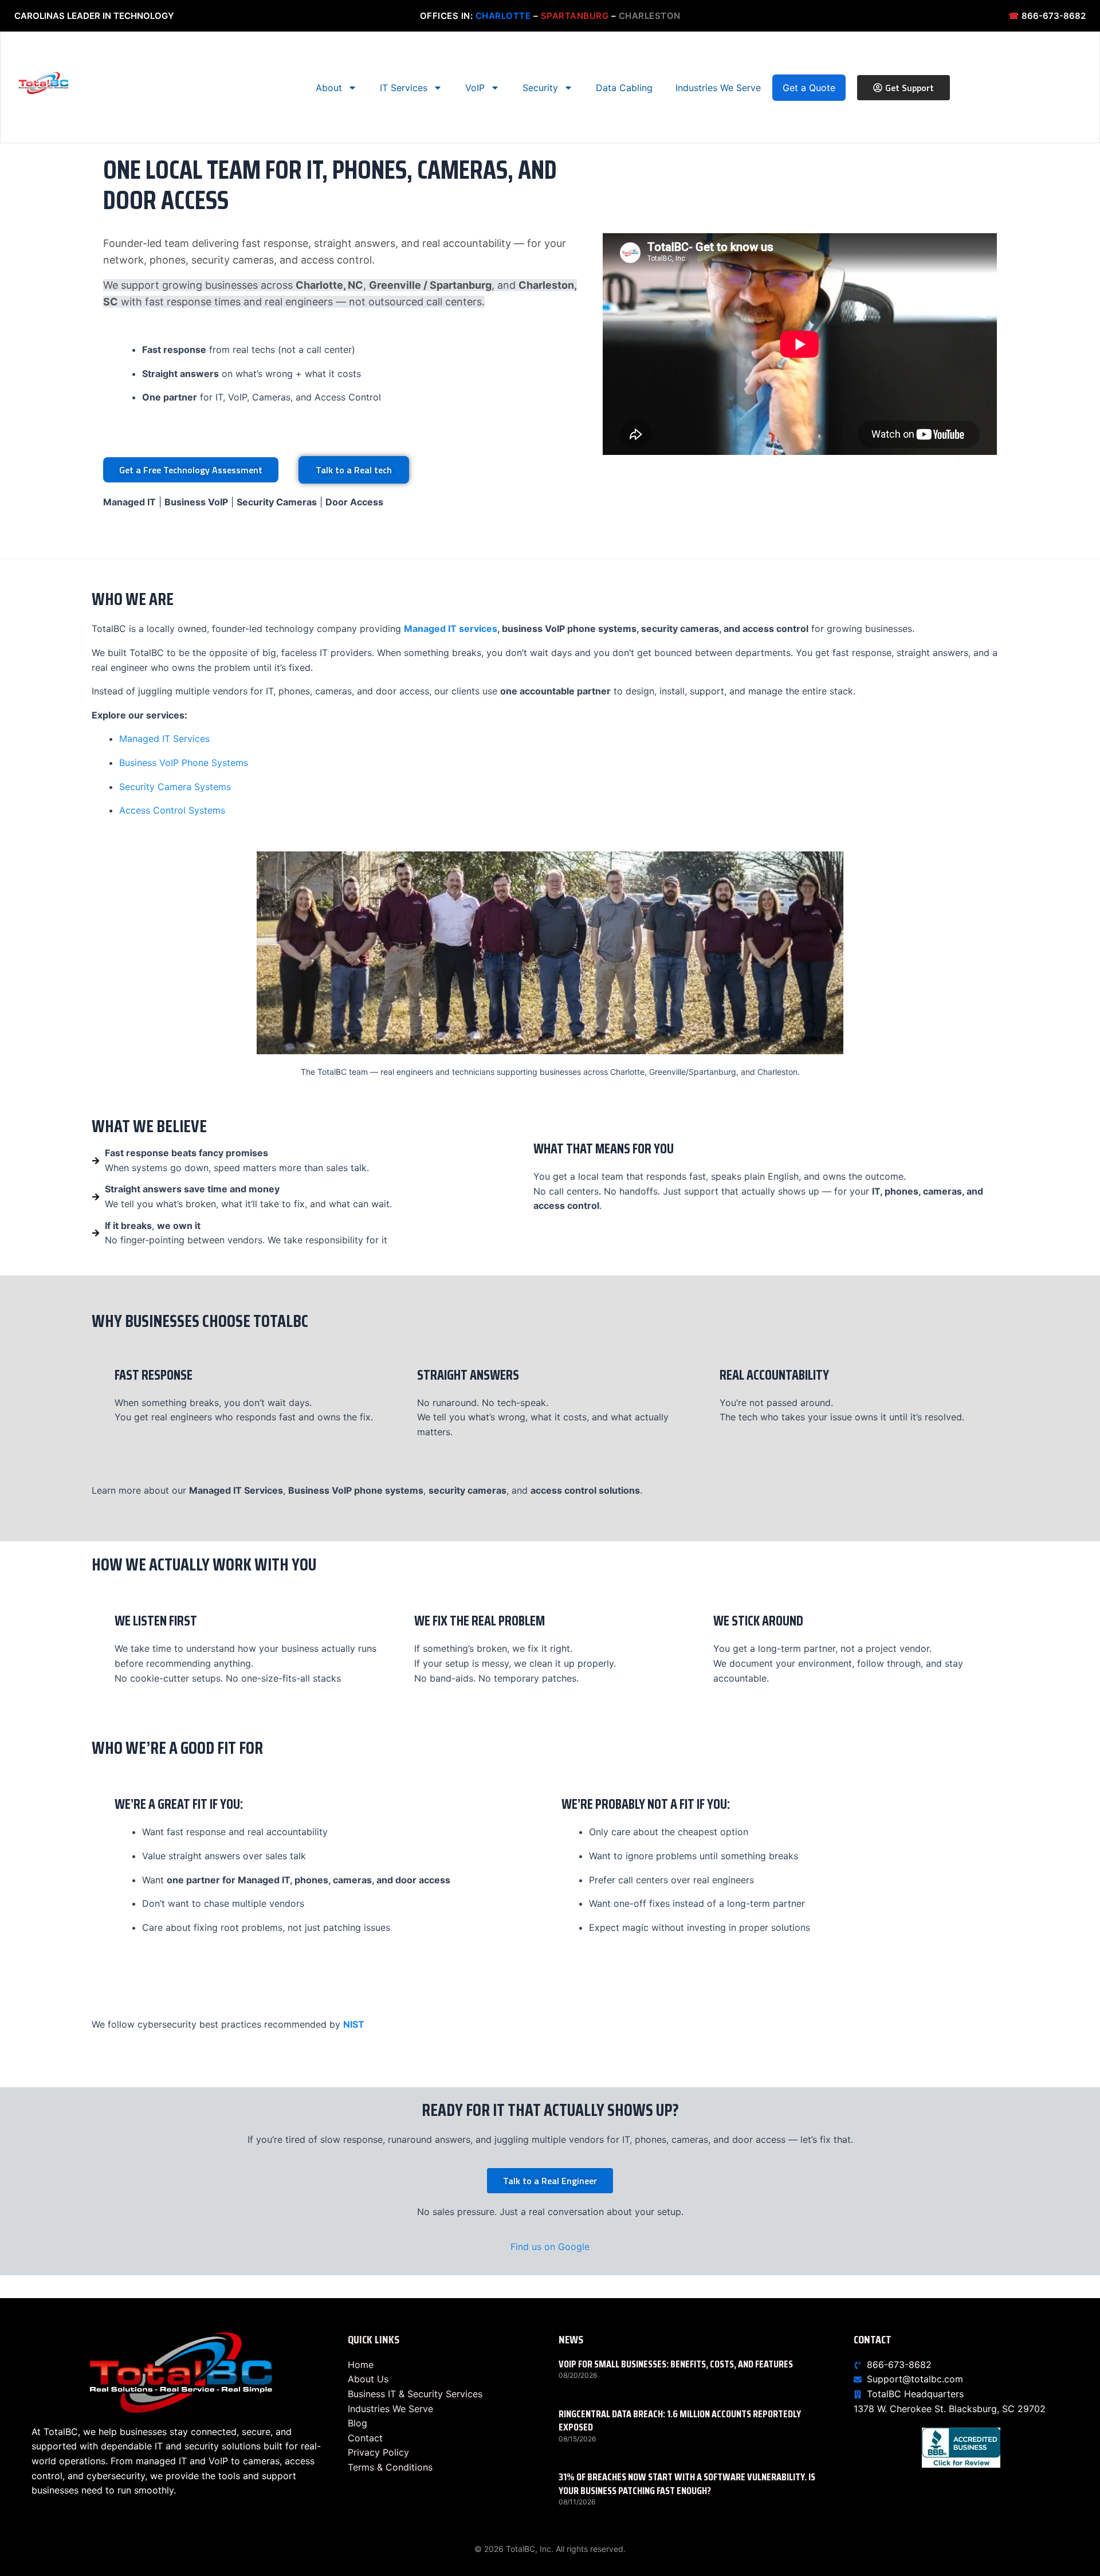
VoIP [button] (475, 88)
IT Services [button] (404, 88)
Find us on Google (550, 2247)
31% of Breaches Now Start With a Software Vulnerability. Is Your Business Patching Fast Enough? (687, 2483)
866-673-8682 (1047, 16)
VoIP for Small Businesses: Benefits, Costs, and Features (676, 2364)
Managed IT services (451, 629)
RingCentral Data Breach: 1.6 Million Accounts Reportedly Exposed (680, 2420)
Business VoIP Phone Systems (184, 763)
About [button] (329, 88)
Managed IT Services (164, 739)
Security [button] (540, 88)
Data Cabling (624, 88)
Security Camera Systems (175, 787)
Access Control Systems (172, 810)
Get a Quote (809, 88)
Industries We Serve (718, 88)
